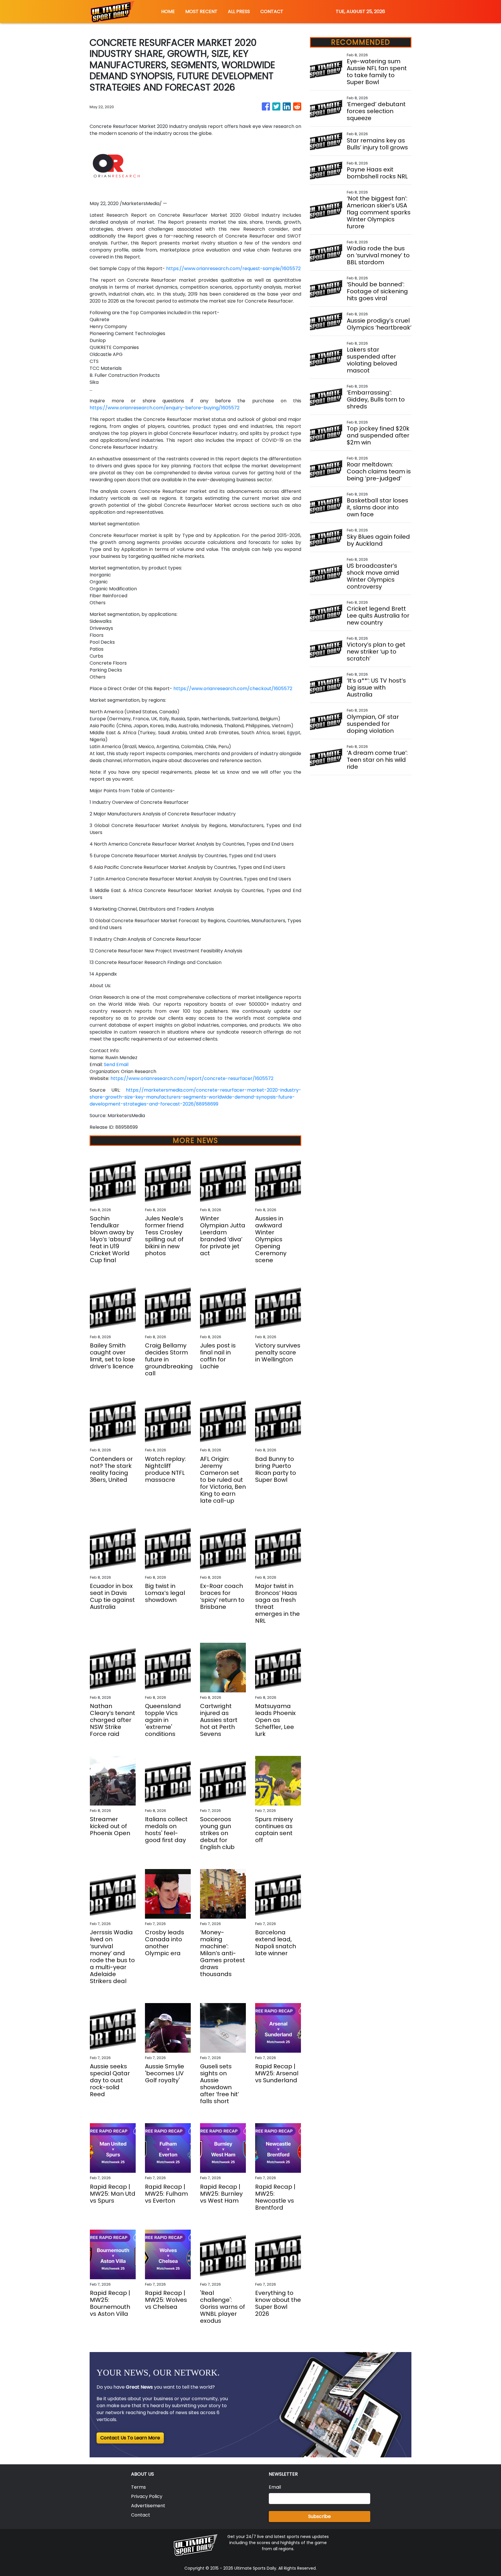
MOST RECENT (201, 11)
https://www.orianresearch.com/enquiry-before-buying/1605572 (165, 408)
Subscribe (320, 2516)
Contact (141, 2515)
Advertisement (148, 2506)
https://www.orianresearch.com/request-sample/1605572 (233, 268)
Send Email (116, 1064)
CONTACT (272, 11)
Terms (138, 2487)
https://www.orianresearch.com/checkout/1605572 (233, 689)
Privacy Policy (147, 2496)
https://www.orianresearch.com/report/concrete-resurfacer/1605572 (192, 1078)
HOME (168, 11)
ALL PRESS (239, 11)
